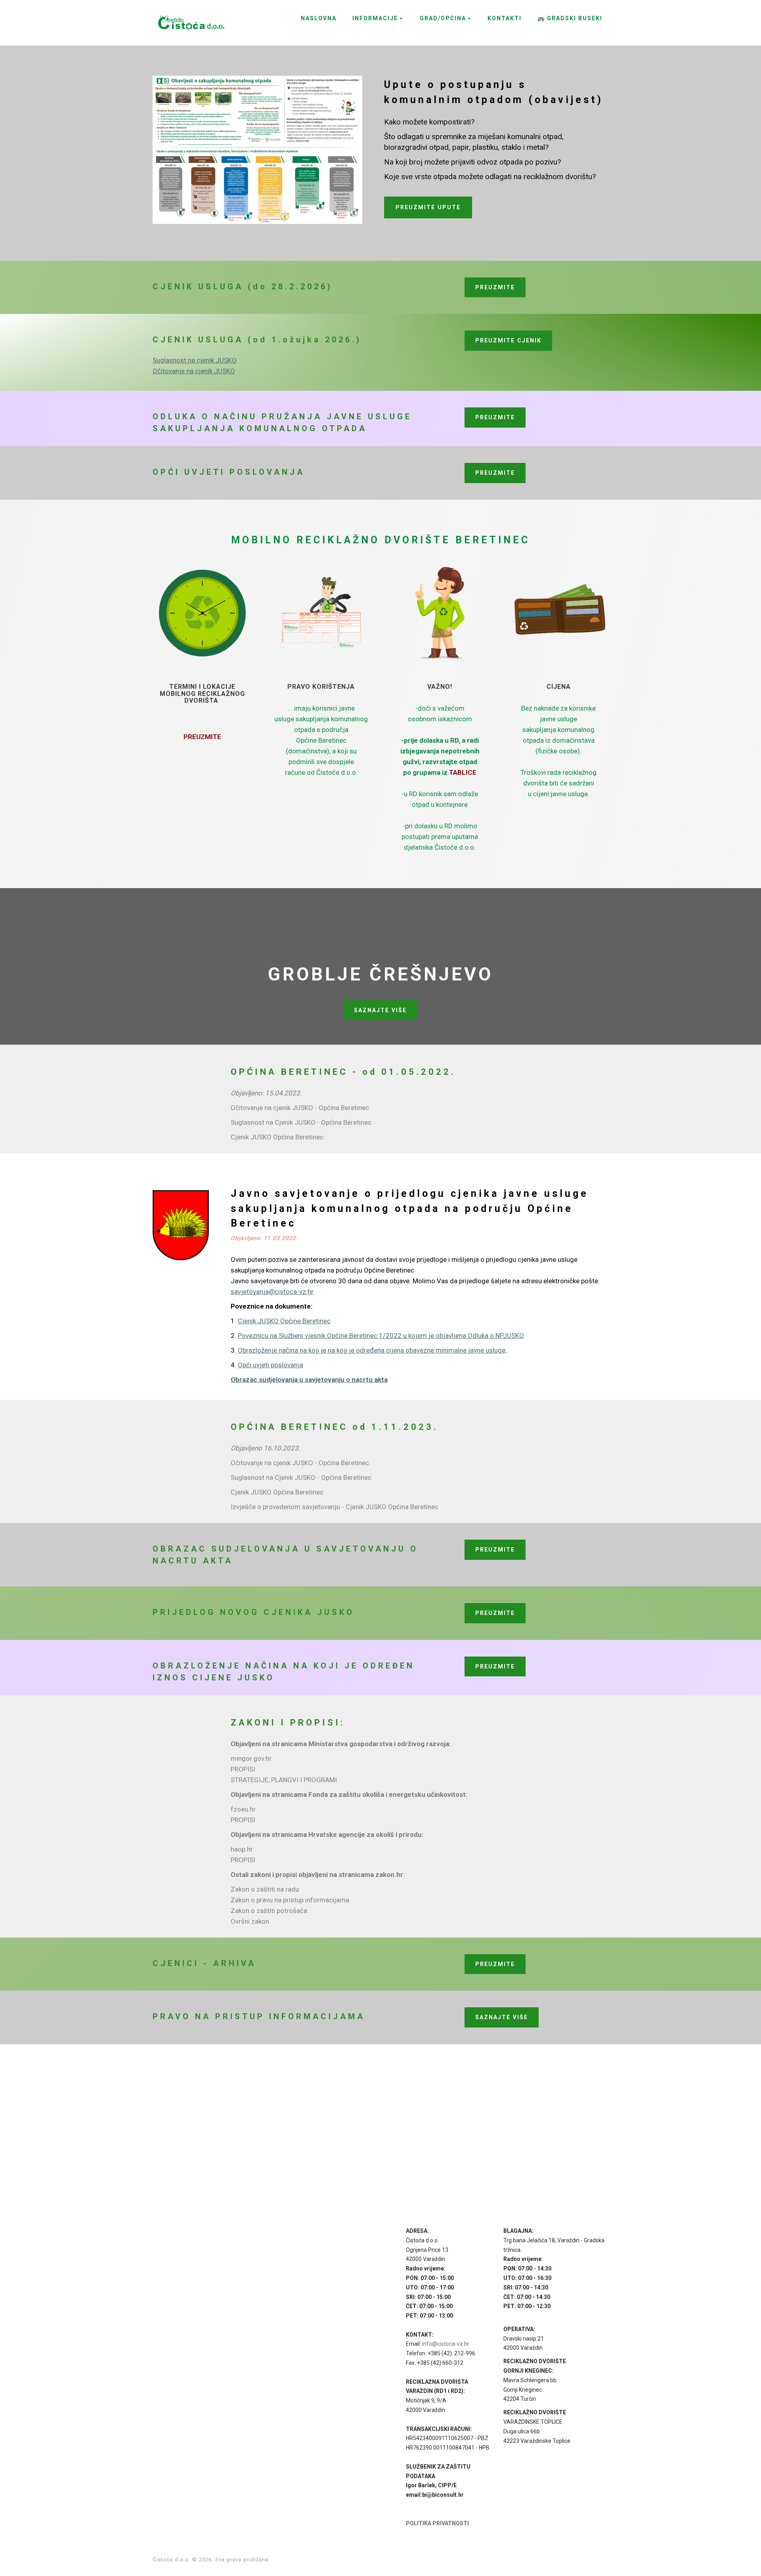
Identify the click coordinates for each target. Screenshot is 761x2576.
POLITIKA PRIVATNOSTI (437, 2523)
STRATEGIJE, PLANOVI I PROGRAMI (284, 1780)
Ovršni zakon (250, 1921)
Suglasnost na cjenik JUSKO (195, 360)
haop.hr (242, 1849)
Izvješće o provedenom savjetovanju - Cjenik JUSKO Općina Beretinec (335, 1507)
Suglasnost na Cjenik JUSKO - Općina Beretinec (301, 1122)
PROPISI (243, 1769)
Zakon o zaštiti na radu (265, 1889)
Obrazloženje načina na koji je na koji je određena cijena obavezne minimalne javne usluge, (372, 1350)
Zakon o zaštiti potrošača (269, 1911)
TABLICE (463, 772)
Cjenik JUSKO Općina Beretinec (277, 1137)
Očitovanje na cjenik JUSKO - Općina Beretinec (300, 1108)
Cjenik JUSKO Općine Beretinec (284, 1321)
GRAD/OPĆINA (443, 18)
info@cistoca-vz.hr (446, 2344)
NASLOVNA (319, 18)
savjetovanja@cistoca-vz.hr (272, 1292)
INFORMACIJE (375, 18)
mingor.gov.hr (251, 1758)
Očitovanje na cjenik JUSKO (194, 371)
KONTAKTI (505, 18)
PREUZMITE (495, 287)
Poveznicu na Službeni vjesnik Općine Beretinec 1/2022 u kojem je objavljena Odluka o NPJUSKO (381, 1336)
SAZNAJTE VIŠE (380, 1010)
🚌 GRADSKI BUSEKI (570, 18)
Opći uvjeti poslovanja (271, 1365)
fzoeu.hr (243, 1809)
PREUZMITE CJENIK (508, 340)
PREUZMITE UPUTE (428, 207)
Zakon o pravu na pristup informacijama (290, 1900)
